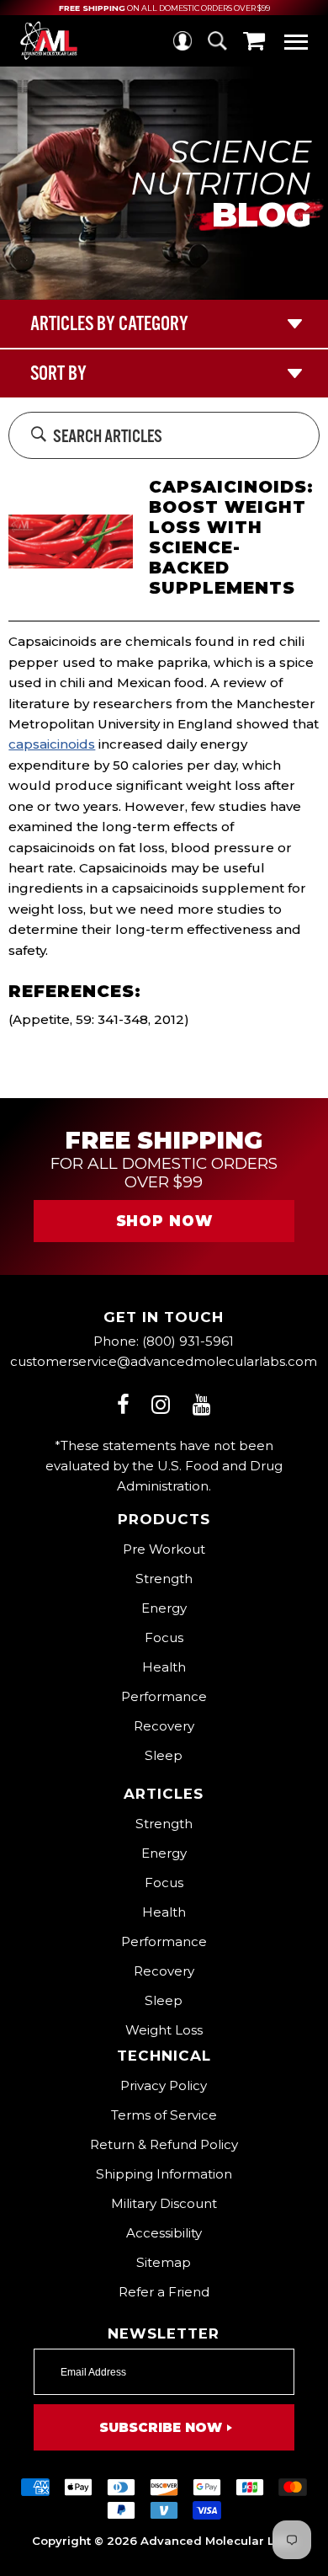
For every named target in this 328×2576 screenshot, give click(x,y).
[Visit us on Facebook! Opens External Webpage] (123, 1404)
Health (164, 1667)
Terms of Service (164, 2115)
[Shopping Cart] (254, 40)
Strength (164, 1579)
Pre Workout (164, 1549)
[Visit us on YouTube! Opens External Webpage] (202, 1404)
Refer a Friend (164, 2292)
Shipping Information (164, 2174)
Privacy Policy (164, 2085)
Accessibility (164, 2233)
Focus (164, 1637)
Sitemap (164, 2262)
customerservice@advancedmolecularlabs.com (164, 1361)
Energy (164, 1608)
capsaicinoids (52, 744)
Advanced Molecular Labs (218, 2541)
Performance (164, 1696)
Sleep (164, 1755)
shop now (164, 1221)
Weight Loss (164, 2030)
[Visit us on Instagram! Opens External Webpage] (161, 1404)
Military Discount (164, 2203)
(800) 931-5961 (188, 1341)
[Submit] (39, 435)
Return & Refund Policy (164, 2144)
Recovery (164, 1726)
